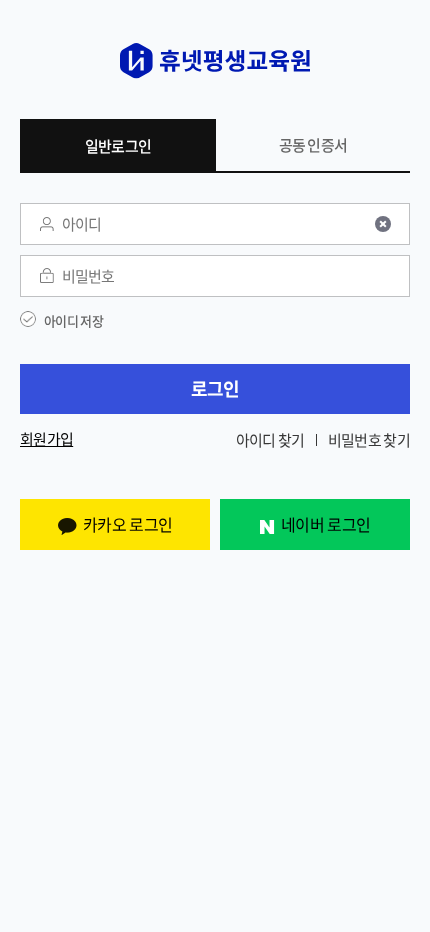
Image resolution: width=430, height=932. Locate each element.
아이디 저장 (73, 320)
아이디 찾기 (270, 440)
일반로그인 (118, 146)
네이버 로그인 (325, 524)
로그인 (215, 388)
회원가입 (46, 439)
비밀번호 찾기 (369, 440)
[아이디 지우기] (383, 224)
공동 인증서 (313, 145)
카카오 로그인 (127, 524)
